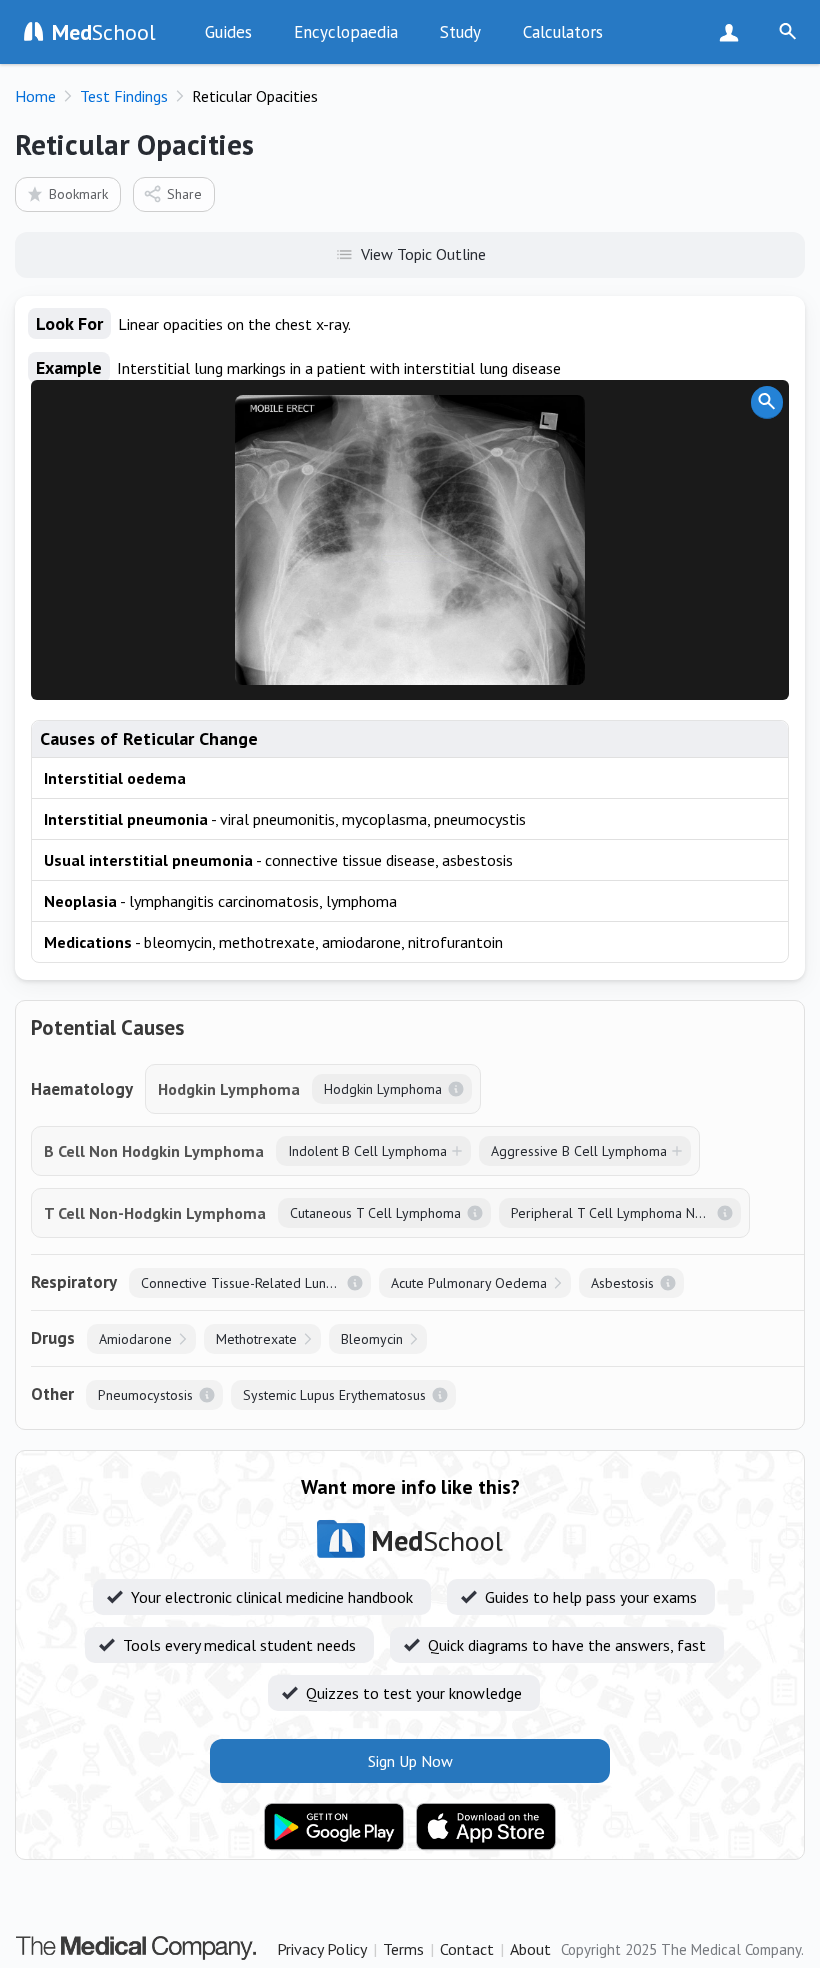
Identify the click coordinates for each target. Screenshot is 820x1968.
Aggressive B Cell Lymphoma (579, 1151)
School (104, 32)
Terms (403, 1949)
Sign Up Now (733, 32)
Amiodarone (135, 1339)
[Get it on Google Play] (334, 1827)
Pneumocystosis (145, 1395)
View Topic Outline (423, 254)
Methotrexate (256, 1339)
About (530, 1949)
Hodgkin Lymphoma (383, 1089)
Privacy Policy (322, 1949)
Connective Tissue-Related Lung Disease (256, 1283)
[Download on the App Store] (486, 1827)
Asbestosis (622, 1283)
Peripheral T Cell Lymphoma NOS (612, 1213)
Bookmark (78, 194)
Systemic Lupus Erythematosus (334, 1395)
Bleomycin (372, 1339)
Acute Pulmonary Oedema (469, 1283)
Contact (467, 1949)
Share (184, 194)
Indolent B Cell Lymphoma (367, 1151)
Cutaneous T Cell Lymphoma (375, 1213)
